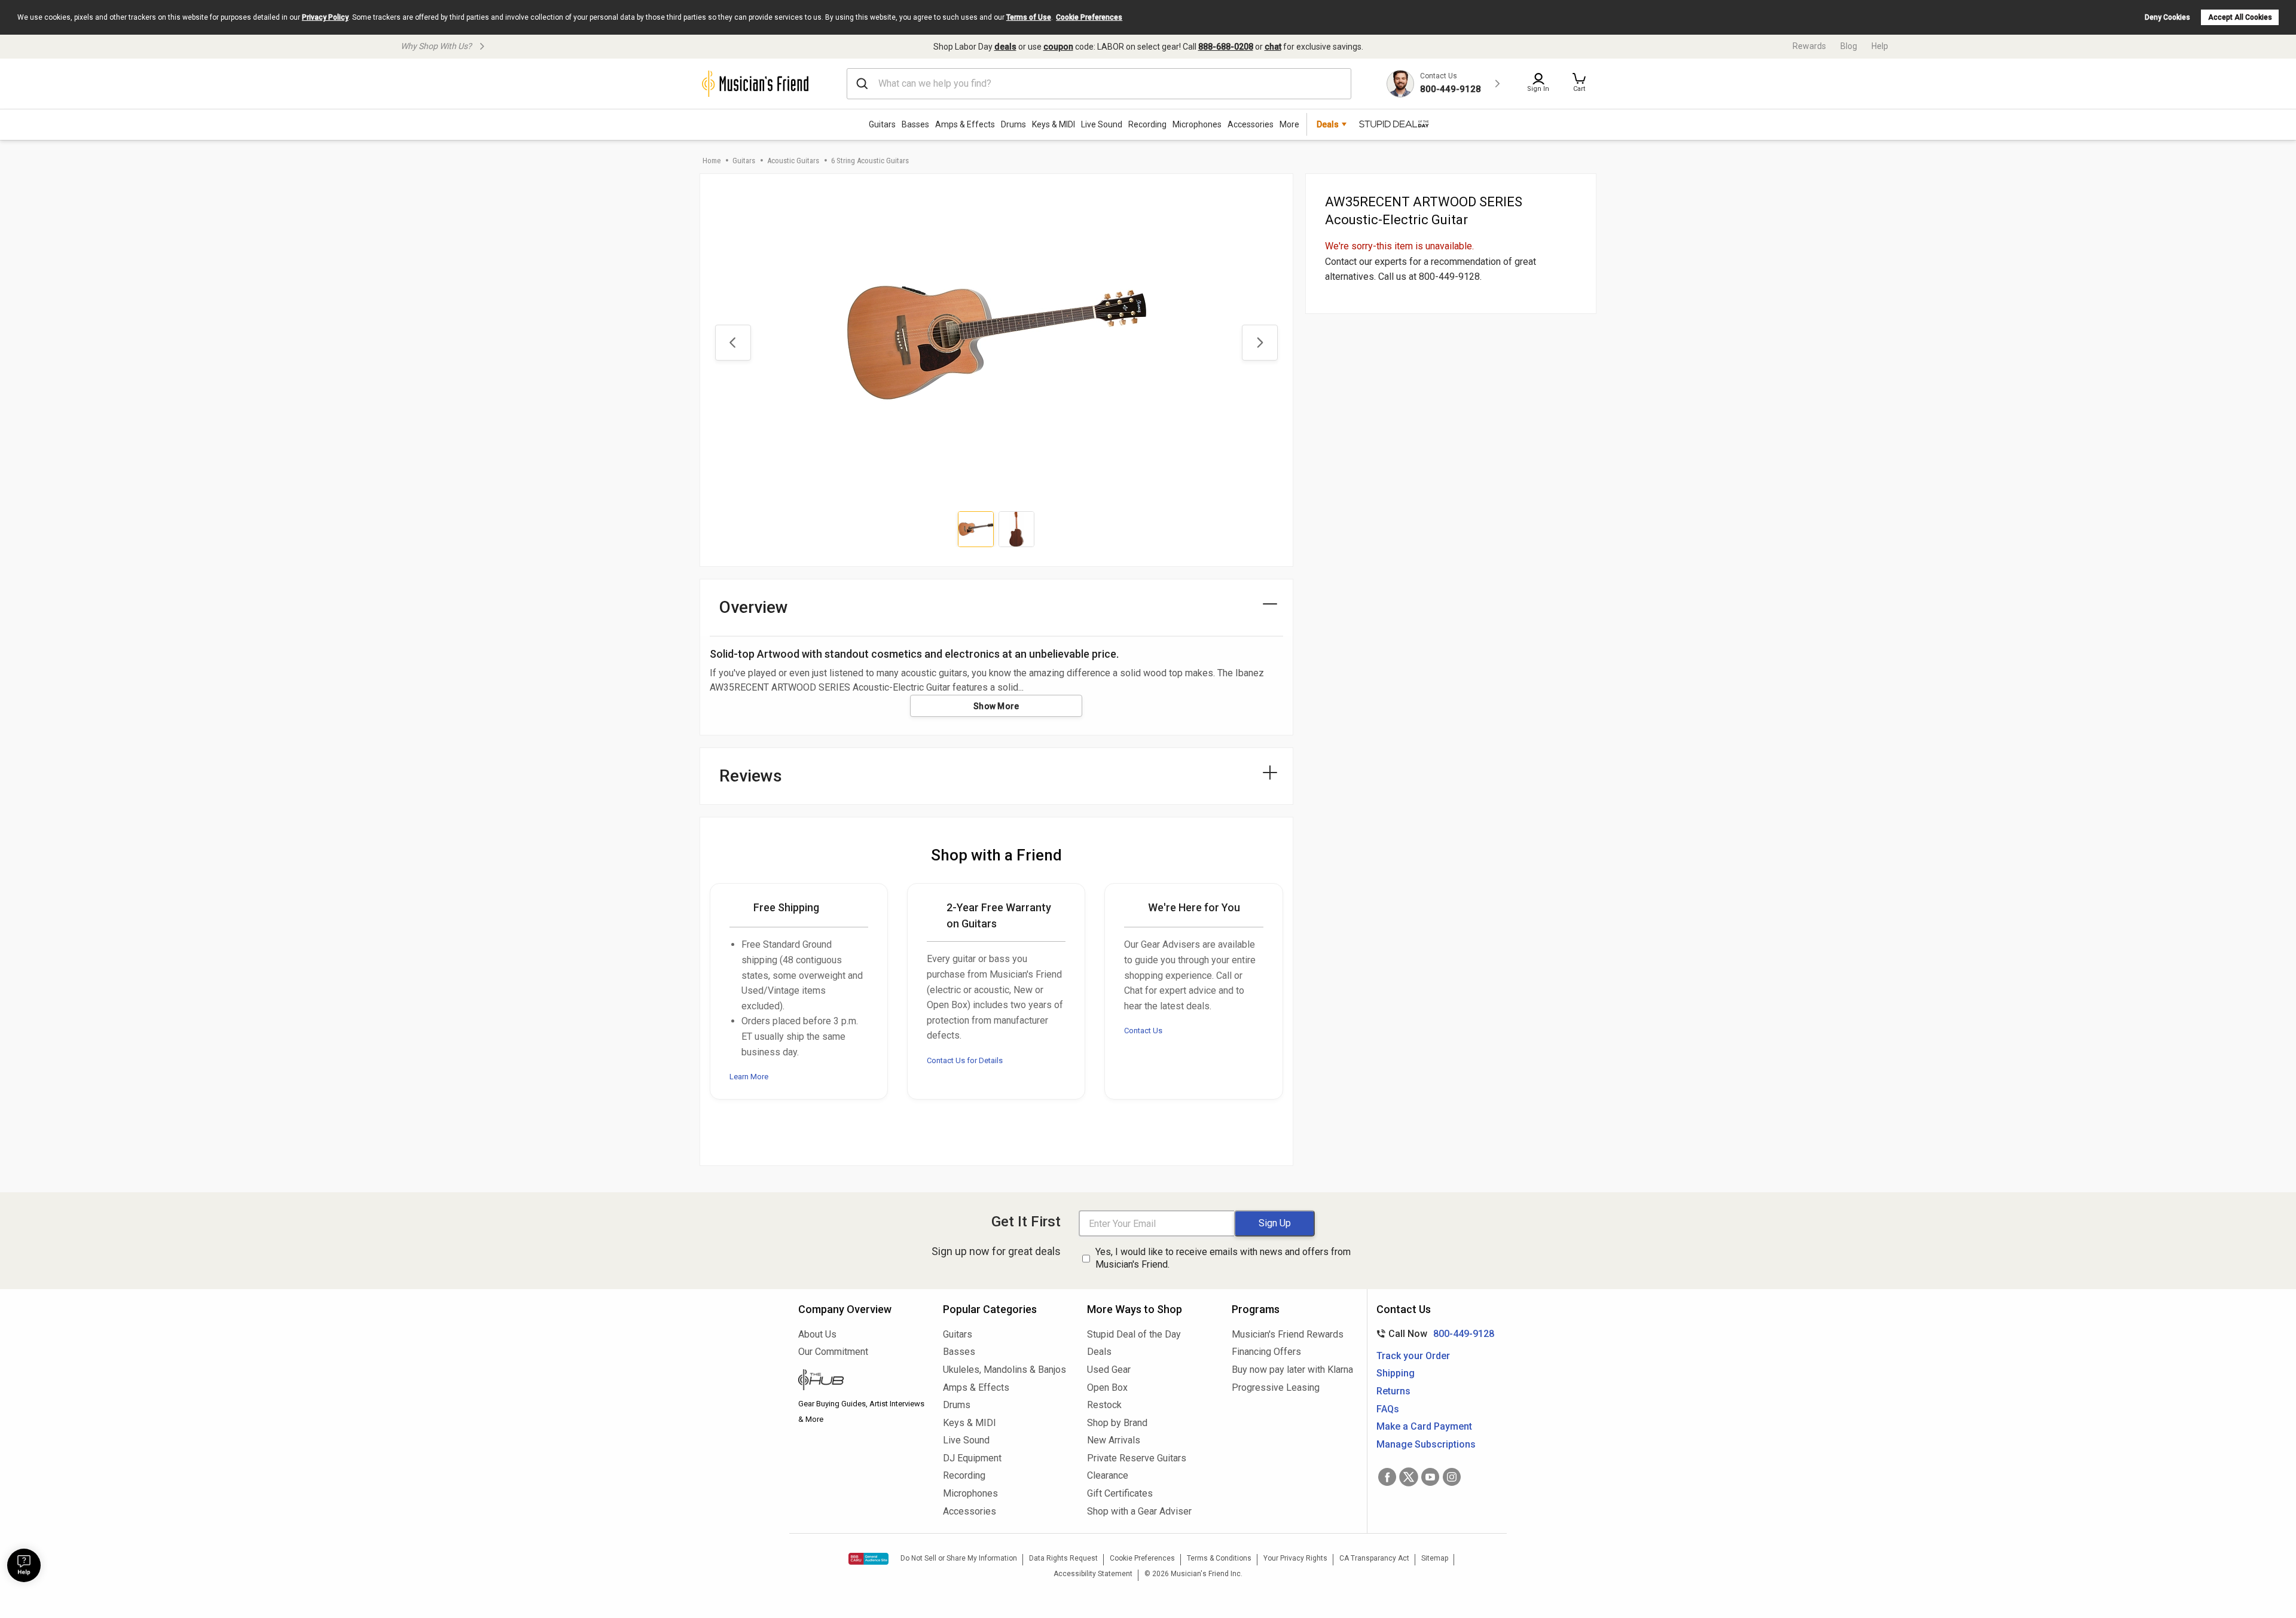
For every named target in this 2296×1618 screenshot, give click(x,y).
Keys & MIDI (1054, 124)
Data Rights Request (1063, 1558)
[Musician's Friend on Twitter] (1409, 1477)
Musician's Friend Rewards (1288, 1334)
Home (712, 161)
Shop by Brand (1117, 1423)
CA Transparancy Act (1374, 1558)
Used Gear (1109, 1370)
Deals (1099, 1352)
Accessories (1251, 124)
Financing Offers (1266, 1352)
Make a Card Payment (1424, 1426)
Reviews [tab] (751, 776)
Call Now (1433, 1334)
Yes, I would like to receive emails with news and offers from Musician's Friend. (1223, 1258)
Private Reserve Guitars (1137, 1458)
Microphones (1197, 124)
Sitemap (1435, 1558)
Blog (1849, 46)
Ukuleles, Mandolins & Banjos (1004, 1370)
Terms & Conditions (1219, 1558)
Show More (996, 706)
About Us (817, 1334)
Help (1880, 46)
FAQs (1388, 1409)
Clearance (1108, 1475)
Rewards (1809, 46)
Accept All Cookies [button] (2240, 17)
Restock (1104, 1405)
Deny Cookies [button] (2167, 17)
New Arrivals (1114, 1440)
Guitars (882, 124)
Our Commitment (833, 1352)
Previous (733, 343)
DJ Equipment (972, 1458)
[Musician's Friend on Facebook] (1387, 1477)
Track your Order (1413, 1356)
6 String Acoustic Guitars (870, 161)
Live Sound (1102, 124)
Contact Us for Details (965, 1060)
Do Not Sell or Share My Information (959, 1558)
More (1289, 124)
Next (1260, 343)
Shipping (1396, 1373)
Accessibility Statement (1093, 1574)
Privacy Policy (325, 17)
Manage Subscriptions (1426, 1444)
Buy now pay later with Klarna (1292, 1370)
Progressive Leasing (1276, 1387)
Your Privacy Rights (1295, 1558)
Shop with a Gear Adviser (1139, 1511)
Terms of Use (1029, 17)
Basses (915, 124)
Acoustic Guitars (793, 161)
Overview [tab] (754, 607)
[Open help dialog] (24, 1565)
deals (1005, 47)
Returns (1393, 1391)
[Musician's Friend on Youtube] (1430, 1477)
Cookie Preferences (1089, 17)
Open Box (1107, 1387)
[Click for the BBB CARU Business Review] (868, 1559)
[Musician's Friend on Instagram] (1452, 1477)
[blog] (862, 1381)
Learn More (749, 1077)
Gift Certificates (1120, 1493)
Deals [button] (1328, 124)
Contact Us (1143, 1031)
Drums (1013, 124)
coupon (1058, 47)
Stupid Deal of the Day (1134, 1334)
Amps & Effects (965, 124)
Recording (1147, 124)
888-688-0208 (1226, 47)
